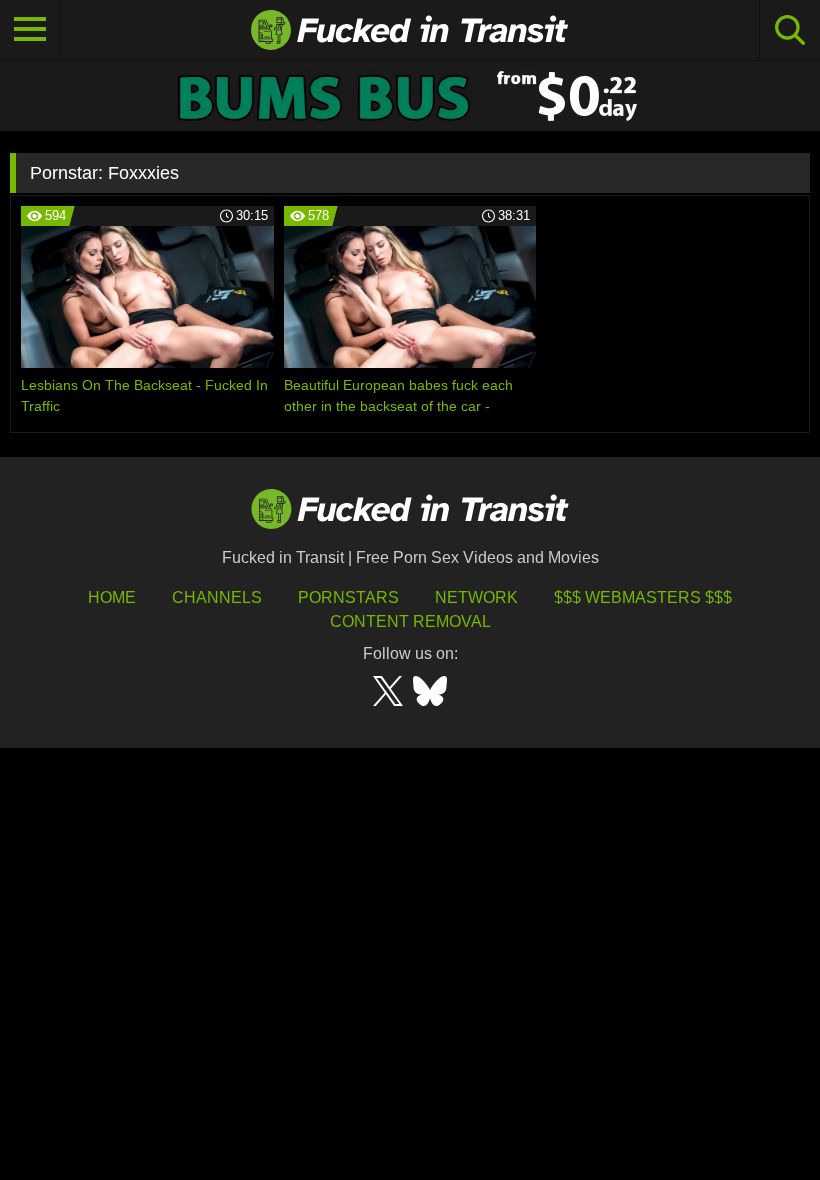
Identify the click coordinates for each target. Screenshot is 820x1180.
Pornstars (348, 597)
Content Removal (410, 621)
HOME (112, 597)
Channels (217, 597)
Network (476, 597)
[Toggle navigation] (30, 30)
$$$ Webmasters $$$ (643, 597)
